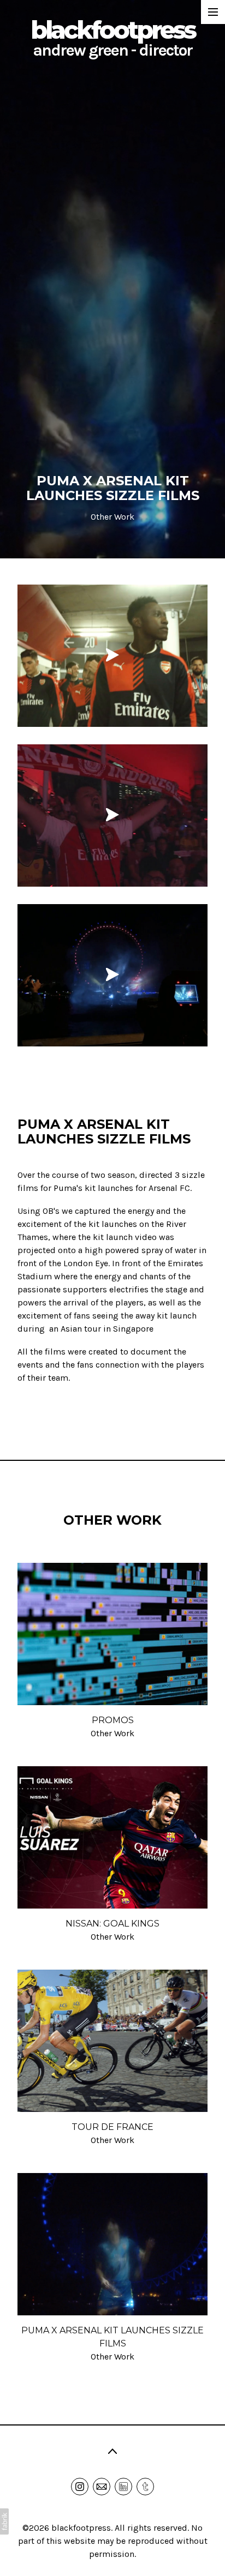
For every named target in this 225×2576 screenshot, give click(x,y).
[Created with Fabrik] (4, 2521)
